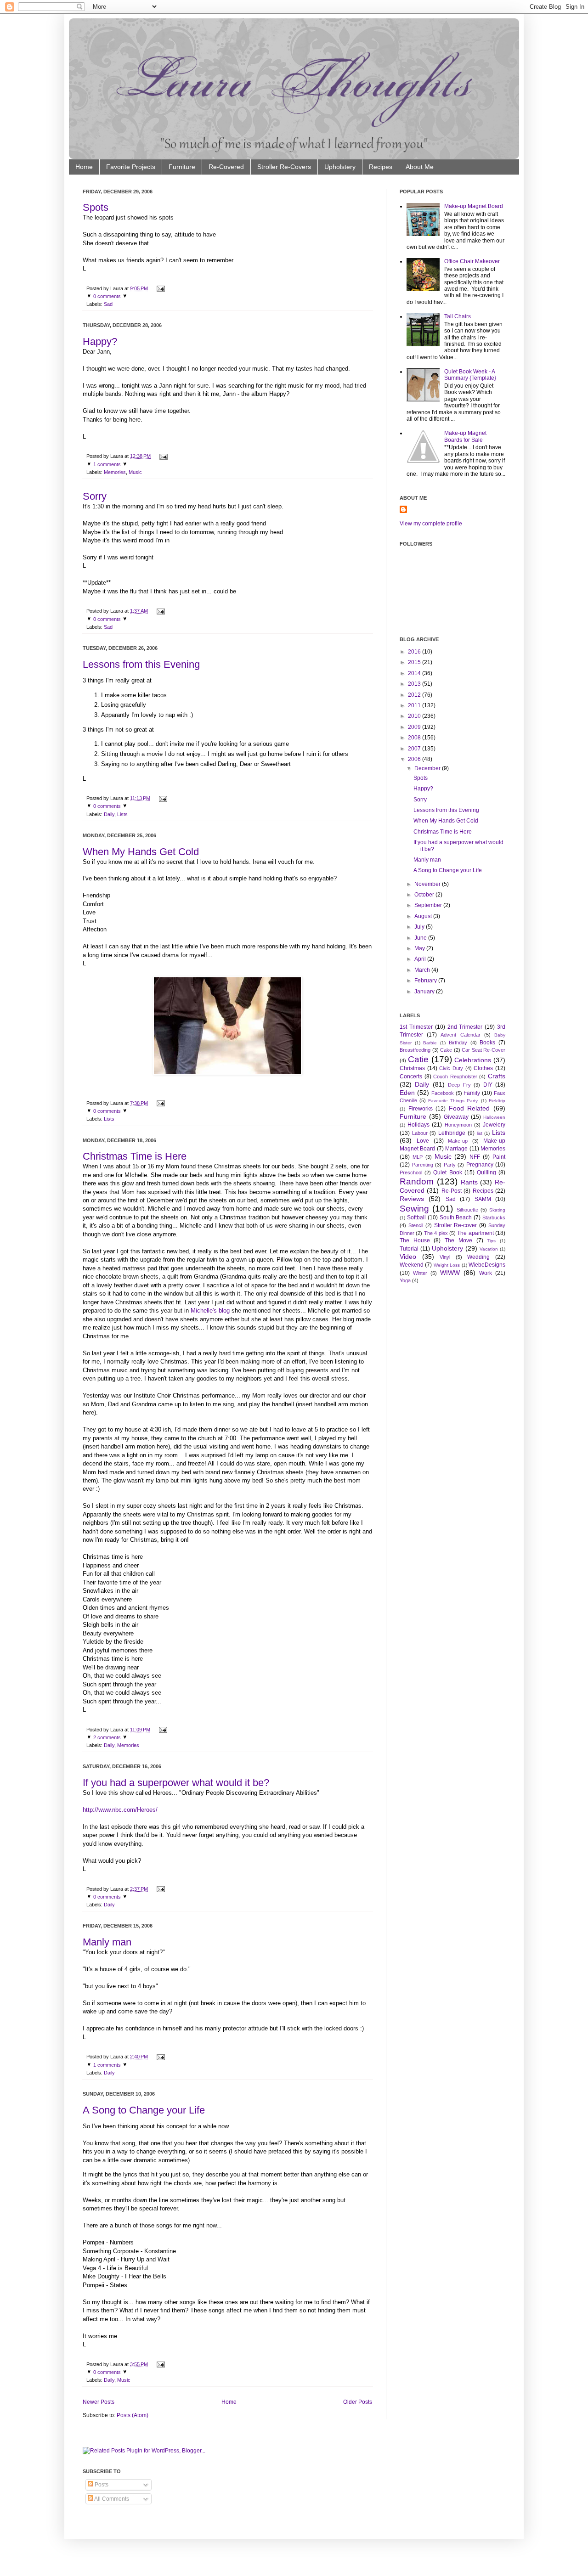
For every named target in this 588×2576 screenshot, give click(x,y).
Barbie (430, 1043)
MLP (418, 1157)
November (427, 884)
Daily (109, 814)
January (424, 992)
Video (408, 1257)
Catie (418, 1059)
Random (417, 1181)
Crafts (497, 1076)
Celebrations (473, 1060)
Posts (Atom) (133, 2415)
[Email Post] (160, 288)
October (424, 895)
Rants (469, 1182)
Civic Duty (451, 1068)
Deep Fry (459, 1085)
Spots (96, 207)
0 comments (107, 296)
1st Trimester (416, 1027)
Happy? (100, 341)
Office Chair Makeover (472, 261)
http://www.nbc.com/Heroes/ (120, 1810)
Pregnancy (480, 1165)
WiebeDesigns (487, 1265)
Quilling (486, 1172)
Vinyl (445, 1257)
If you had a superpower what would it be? (176, 1783)
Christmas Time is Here (135, 1156)
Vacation (489, 1249)
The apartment (475, 1233)
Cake (446, 1050)
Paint (499, 1157)
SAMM (483, 1199)
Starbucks (494, 1218)
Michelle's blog (211, 1311)
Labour (420, 1133)
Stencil (416, 1225)
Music (135, 472)
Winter (420, 1273)
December (427, 768)
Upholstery (340, 167)
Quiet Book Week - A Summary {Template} (470, 375)
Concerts (411, 1077)
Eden (407, 1093)
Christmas (412, 1068)
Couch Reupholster (455, 1077)
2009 (414, 727)
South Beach (456, 1218)
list (480, 1133)
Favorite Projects (131, 167)
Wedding (478, 1257)
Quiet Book (447, 1172)
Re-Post (452, 1191)
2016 (414, 652)
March (422, 970)
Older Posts (358, 2402)
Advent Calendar (460, 1035)
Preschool (411, 1172)
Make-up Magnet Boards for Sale (465, 436)
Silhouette (467, 1210)
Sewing (414, 1209)
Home (84, 167)
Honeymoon (458, 1125)
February (426, 981)
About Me (420, 167)
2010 (414, 716)
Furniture (182, 167)
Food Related (469, 1108)
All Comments (111, 2499)
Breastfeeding (415, 1050)
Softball (416, 1218)
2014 (414, 673)
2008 (414, 738)
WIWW (450, 1273)
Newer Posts (99, 2402)
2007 (414, 749)
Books (487, 1043)
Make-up (458, 1141)
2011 (414, 705)
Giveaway (456, 1117)
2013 (414, 684)
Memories (115, 472)
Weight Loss (447, 1265)
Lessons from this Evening (141, 664)
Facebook (443, 1093)
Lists (122, 814)
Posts (101, 2485)
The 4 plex (436, 1233)
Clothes (483, 1068)
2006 (414, 759)
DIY (488, 1085)
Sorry (95, 496)
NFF (475, 1157)
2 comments (107, 1737)
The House (415, 1240)
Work (486, 1273)
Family (472, 1093)
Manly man (107, 1942)
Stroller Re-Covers (284, 167)
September (428, 905)
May (420, 948)
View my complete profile (431, 524)
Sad (108, 304)
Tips (491, 1241)
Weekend (412, 1265)
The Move (458, 1240)
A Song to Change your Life (144, 2110)
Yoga (405, 1280)
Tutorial (409, 1249)
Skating (497, 1210)
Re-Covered (226, 167)
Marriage (456, 1149)
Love (423, 1141)
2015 (414, 662)
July (419, 927)
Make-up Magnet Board (474, 206)
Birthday (458, 1043)
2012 (414, 695)
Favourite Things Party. (453, 1101)
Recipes (381, 167)
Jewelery (494, 1125)
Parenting (423, 1165)
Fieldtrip (497, 1101)
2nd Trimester (465, 1027)
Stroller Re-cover (456, 1225)
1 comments (107, 464)
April (420, 959)
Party (450, 1165)
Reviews (412, 1199)
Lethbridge (452, 1133)
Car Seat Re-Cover (483, 1050)
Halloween (494, 1117)
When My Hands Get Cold (141, 852)
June (421, 938)
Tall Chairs (458, 316)
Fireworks (421, 1109)
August (423, 916)
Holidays (418, 1125)
